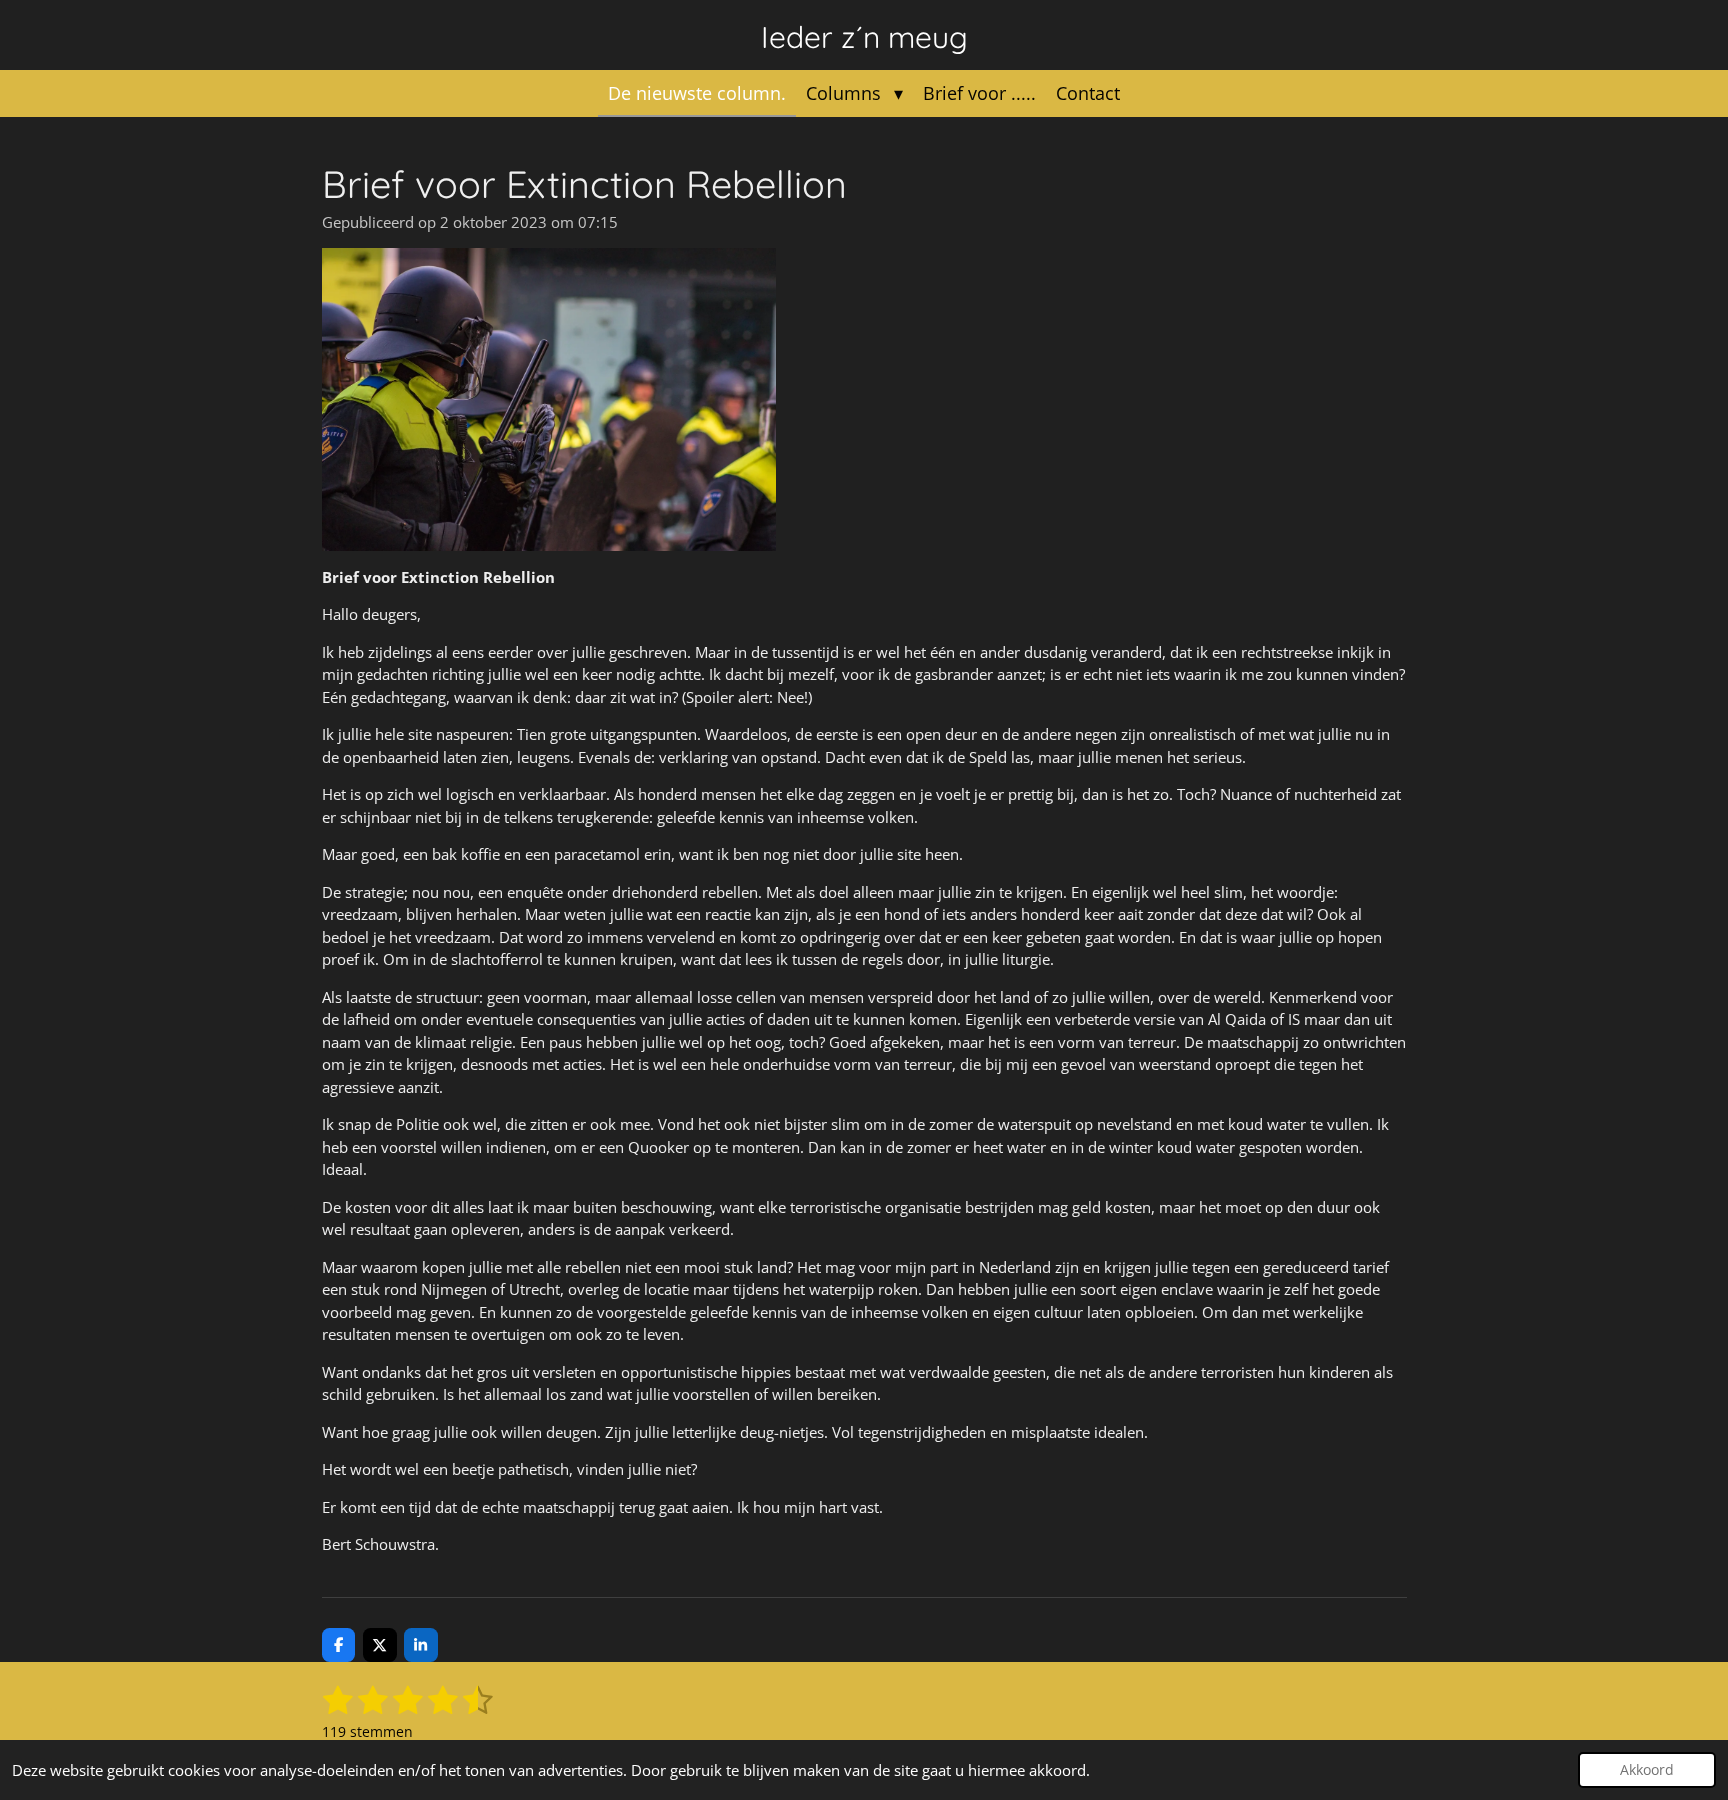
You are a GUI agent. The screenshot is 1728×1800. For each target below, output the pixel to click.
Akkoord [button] (1647, 1770)
